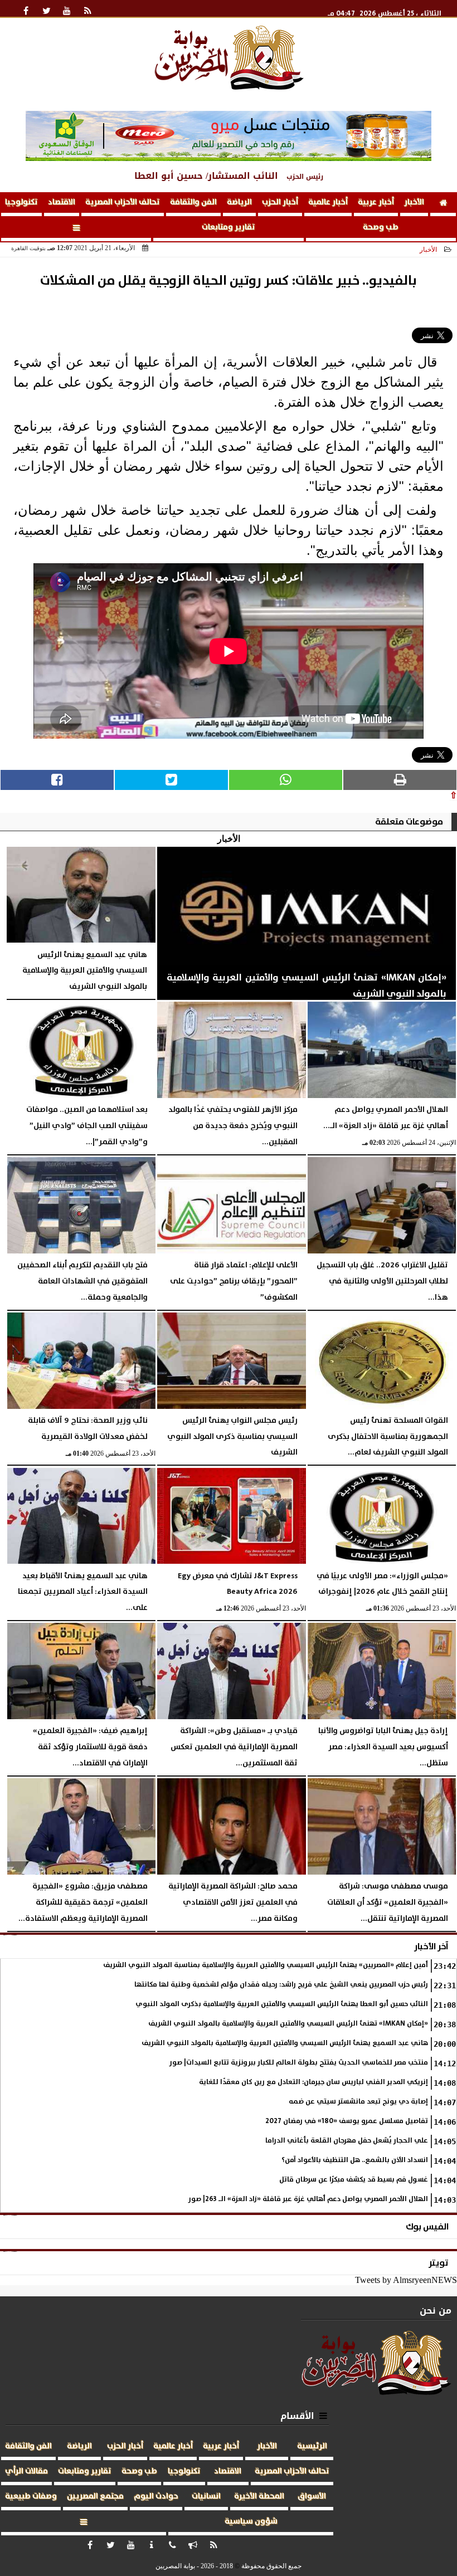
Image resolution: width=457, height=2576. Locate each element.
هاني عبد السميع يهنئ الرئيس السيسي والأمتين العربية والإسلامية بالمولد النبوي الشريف (285, 2043)
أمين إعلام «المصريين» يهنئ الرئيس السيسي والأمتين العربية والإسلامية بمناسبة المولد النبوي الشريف (266, 1965)
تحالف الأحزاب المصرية (123, 202)
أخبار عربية (376, 202)
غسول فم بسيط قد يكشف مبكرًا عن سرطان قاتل (354, 2180)
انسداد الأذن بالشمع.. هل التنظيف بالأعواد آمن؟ (355, 2160)
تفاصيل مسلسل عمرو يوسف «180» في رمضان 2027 (347, 2121)
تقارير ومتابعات (229, 227)
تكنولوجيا (21, 202)
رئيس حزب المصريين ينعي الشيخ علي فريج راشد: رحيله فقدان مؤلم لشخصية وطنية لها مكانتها (281, 1985)
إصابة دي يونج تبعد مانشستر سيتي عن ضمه (358, 2102)
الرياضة (239, 202)
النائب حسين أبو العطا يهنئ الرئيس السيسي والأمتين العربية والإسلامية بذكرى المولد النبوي (282, 2004)
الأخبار (414, 202)
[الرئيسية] (443, 204)
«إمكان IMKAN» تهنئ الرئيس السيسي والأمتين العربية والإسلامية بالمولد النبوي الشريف (288, 2024)
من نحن (436, 2311)
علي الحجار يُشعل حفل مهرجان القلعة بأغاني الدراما (347, 2141)
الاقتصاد (62, 202)
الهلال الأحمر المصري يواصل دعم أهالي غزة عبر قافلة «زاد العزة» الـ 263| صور (308, 2199)
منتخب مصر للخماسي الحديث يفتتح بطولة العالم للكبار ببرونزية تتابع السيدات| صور (299, 2063)
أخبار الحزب (280, 202)
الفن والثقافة (193, 202)
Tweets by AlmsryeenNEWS (406, 2280)
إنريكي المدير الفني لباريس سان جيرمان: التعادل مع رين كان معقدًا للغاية (313, 2082)
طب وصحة (381, 227)
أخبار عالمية (328, 202)
